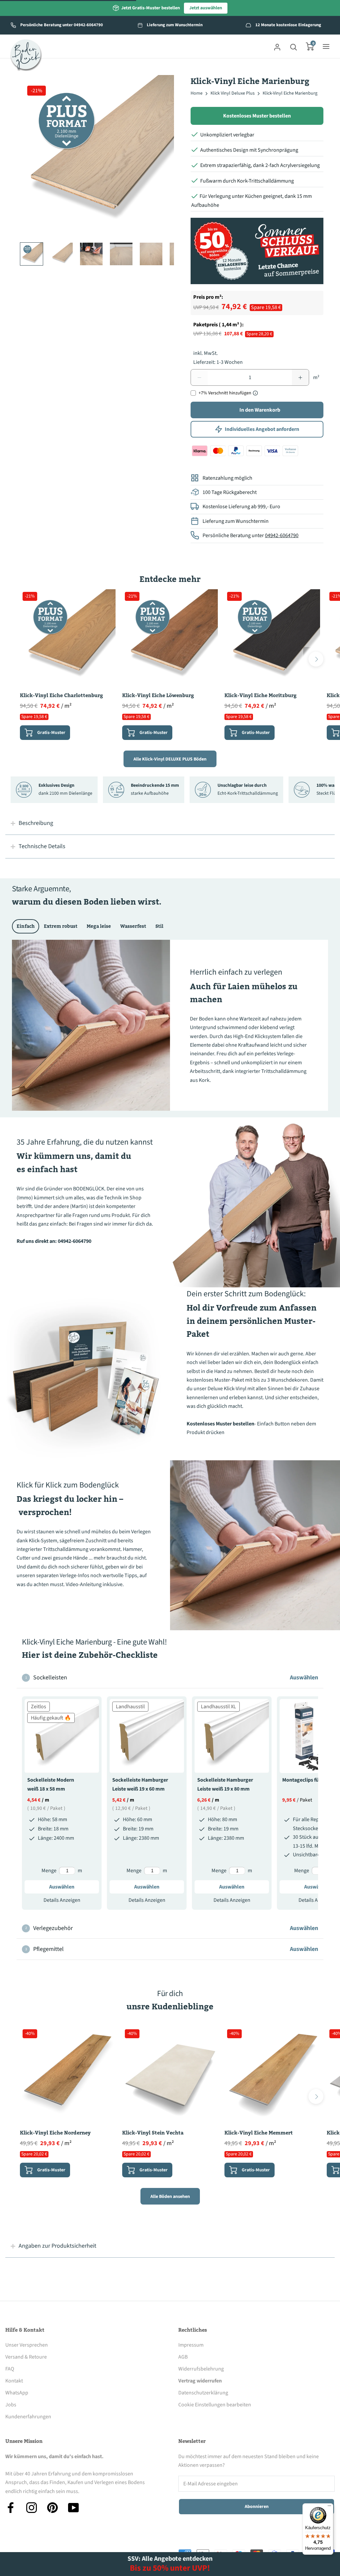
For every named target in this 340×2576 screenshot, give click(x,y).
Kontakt (14, 2381)
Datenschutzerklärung (203, 2393)
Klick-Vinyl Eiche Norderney (55, 2133)
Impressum (191, 2345)
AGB (183, 2357)
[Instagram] (32, 2508)
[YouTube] (73, 2508)
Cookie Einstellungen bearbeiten (215, 2405)
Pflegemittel (172, 1949)
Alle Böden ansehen (170, 2197)
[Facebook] (11, 2508)
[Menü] (329, 2507)
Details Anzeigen (62, 1900)
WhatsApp (17, 2393)
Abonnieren (257, 2507)
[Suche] (294, 46)
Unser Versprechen (27, 2345)
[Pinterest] (52, 2508)
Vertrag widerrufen (200, 2381)
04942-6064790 (282, 535)
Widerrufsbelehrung (201, 2369)
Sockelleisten (172, 1678)
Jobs (11, 2405)
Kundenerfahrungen (28, 2417)
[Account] (277, 46)
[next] (316, 659)
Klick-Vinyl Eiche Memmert (259, 2133)
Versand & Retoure (26, 2357)
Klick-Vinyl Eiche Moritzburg (260, 695)
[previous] (24, 659)
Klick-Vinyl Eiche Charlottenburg (61, 695)
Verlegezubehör (172, 1928)
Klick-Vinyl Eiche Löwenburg (158, 695)
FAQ (10, 2369)
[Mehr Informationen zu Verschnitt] (255, 393)
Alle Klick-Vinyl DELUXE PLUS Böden (170, 759)
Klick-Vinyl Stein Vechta (153, 2133)
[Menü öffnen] (326, 46)
